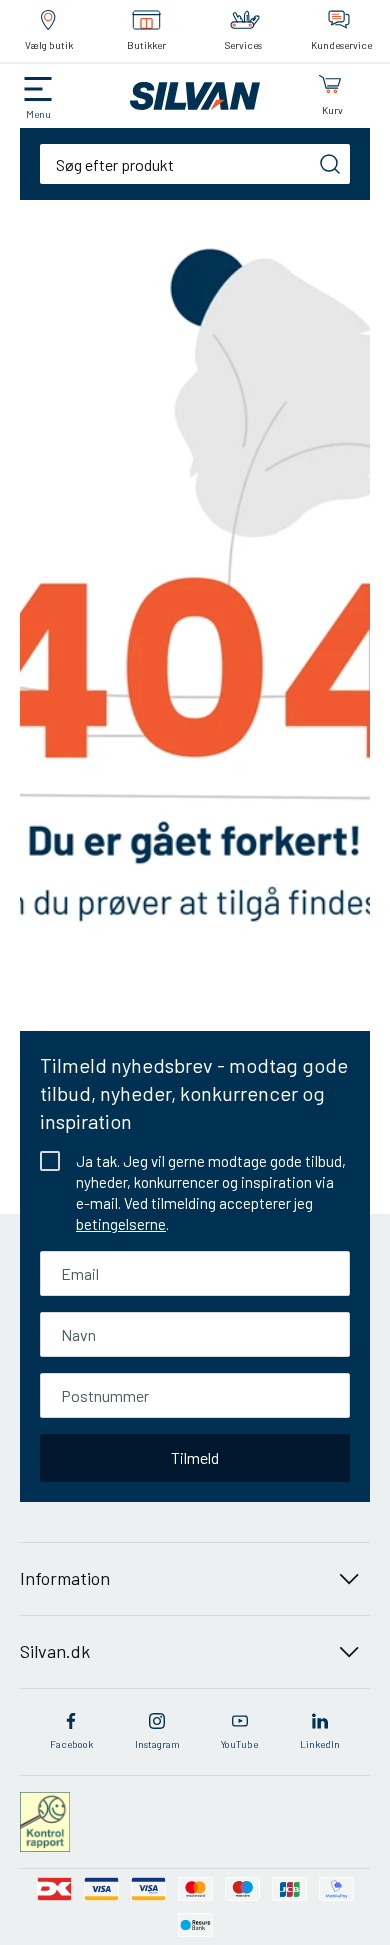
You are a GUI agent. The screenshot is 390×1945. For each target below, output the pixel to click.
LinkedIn (320, 1744)
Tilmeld (195, 1457)
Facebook (71, 1744)
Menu (38, 114)
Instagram (157, 1744)
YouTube (239, 1744)
